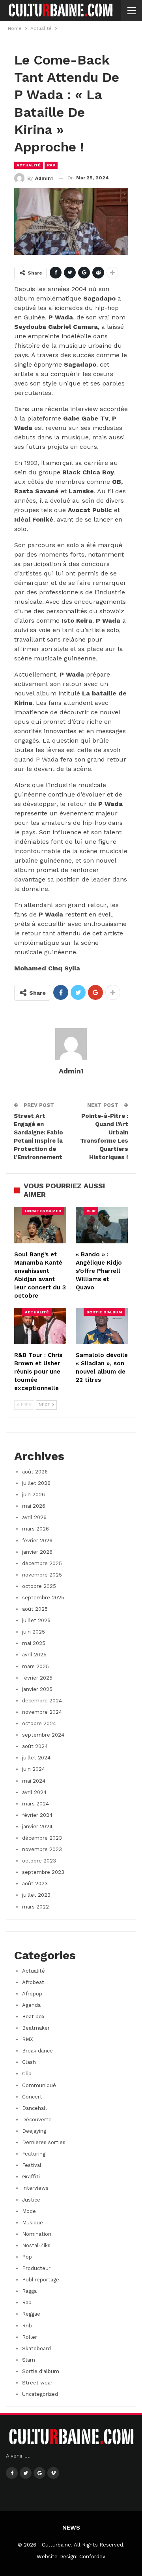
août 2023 (35, 1884)
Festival (32, 2165)
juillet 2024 (36, 1758)
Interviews (35, 2188)
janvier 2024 (37, 1826)
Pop (27, 2257)
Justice (31, 2200)
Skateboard (36, 2348)
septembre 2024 (43, 1735)
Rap (51, 165)
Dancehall (35, 2108)
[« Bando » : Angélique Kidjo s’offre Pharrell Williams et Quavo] (102, 1225)
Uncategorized (43, 1211)
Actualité (29, 165)
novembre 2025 (42, 1575)
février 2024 (37, 1815)
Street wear (37, 2383)
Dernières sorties (44, 2142)
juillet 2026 (36, 1483)
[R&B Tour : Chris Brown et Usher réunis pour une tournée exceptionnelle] (40, 1326)
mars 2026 (35, 1529)
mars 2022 (35, 1907)
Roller (30, 2337)
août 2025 (35, 1609)
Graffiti (31, 2177)
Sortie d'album (104, 1312)
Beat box (33, 2016)
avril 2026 (34, 1517)
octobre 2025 (39, 1586)
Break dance (37, 2051)
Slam (29, 2360)
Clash (29, 2062)
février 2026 (37, 1541)
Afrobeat (33, 1982)
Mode (29, 2211)
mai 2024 (34, 1781)
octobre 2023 (39, 1861)
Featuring (34, 2154)
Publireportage (41, 2280)
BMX (28, 2039)
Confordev (92, 2557)
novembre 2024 (42, 1712)
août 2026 (35, 1472)
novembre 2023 (42, 1849)
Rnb (27, 2326)
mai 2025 (34, 1643)
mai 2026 (34, 1506)
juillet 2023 (36, 1895)
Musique (33, 2223)
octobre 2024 (39, 1723)
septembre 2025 (43, 1598)
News (71, 2528)
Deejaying (34, 2131)
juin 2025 (34, 1632)
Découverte (37, 2120)
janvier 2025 (37, 1689)
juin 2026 (34, 1495)
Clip (91, 1211)
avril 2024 (34, 1792)
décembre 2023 (42, 1838)
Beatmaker (36, 2028)
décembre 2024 (42, 1701)
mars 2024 (35, 1804)
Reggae (31, 2314)
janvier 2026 (37, 1552)
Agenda (31, 2005)
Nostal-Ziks (36, 2245)
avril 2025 (34, 1655)
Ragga (29, 2291)
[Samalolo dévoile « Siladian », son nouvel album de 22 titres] (102, 1326)
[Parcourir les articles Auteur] (71, 1044)
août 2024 (35, 1746)
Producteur (36, 2268)
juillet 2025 (36, 1620)
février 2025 (37, 1678)
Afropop (32, 1994)
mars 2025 (35, 1666)
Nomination (37, 2234)
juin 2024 (34, 1769)
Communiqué (39, 2085)
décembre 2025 (42, 1563)
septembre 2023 (43, 1872)
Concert (32, 2097)
